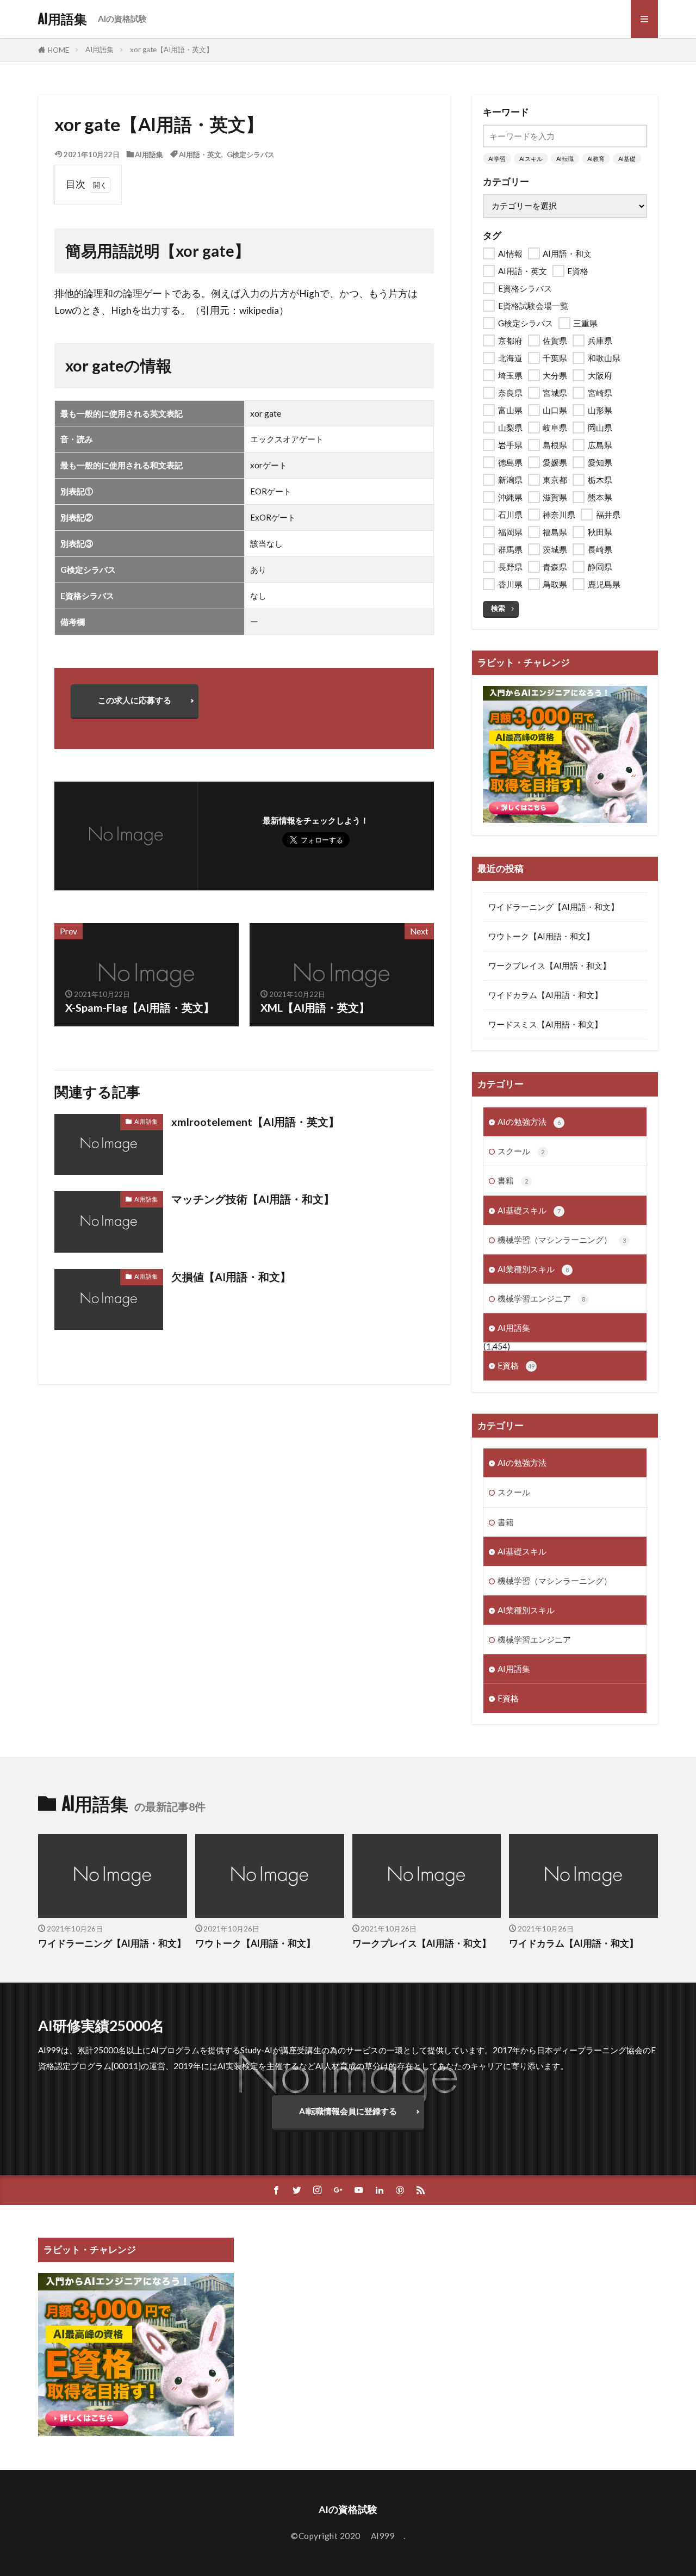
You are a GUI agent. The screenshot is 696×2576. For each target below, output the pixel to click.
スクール (521, 1151)
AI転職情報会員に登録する (348, 2111)
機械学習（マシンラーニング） (562, 1240)
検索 (498, 608)
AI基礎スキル (529, 1210)
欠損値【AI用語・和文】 (231, 1277)
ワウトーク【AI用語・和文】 (541, 936)
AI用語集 (63, 19)
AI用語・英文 (200, 154)
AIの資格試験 (122, 18)
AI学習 (497, 159)
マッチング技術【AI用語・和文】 (253, 1199)
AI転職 (565, 159)
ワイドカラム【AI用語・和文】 (545, 995)
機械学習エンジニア (541, 1298)
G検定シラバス (251, 154)
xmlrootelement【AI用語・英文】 (255, 1122)
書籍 (513, 1180)
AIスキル (531, 159)
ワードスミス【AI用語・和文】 (545, 1024)
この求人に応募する (135, 700)
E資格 (516, 1365)
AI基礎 (627, 159)
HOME (58, 50)
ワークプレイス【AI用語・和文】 (549, 965)
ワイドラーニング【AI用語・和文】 (554, 907)
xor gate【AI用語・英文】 (172, 49)
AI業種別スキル (533, 1269)
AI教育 (596, 159)
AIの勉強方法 (529, 1122)
